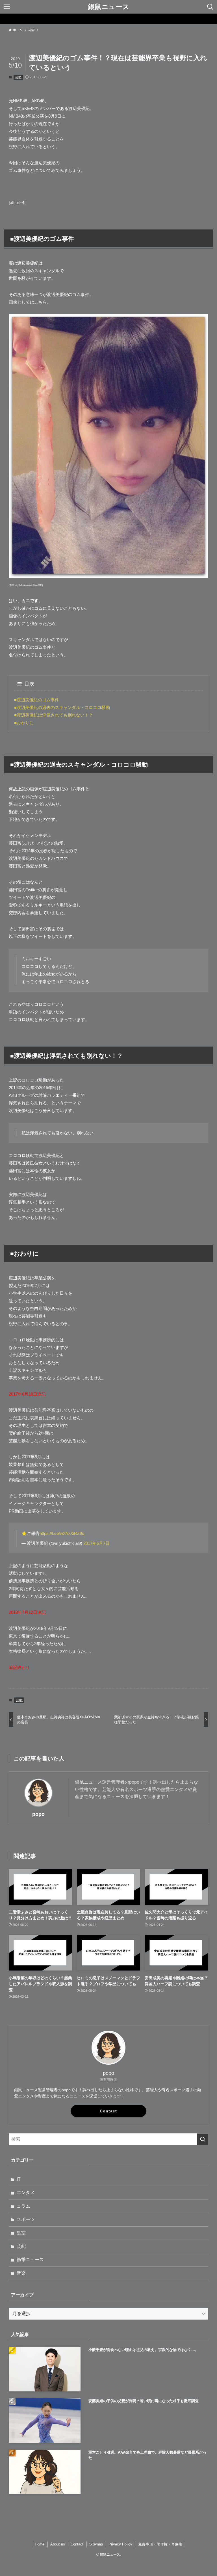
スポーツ (26, 2219)
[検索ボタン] (210, 7)
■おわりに (24, 723)
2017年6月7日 (96, 1543)
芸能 (18, 77)
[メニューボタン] (7, 7)
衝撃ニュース (30, 2260)
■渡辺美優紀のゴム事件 (37, 700)
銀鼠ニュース (109, 7)
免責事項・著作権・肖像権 (160, 2544)
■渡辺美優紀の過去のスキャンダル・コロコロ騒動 (62, 707)
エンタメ (26, 2193)
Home (40, 2544)
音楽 (21, 2273)
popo (38, 1814)
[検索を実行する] (203, 2139)
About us (58, 2544)
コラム (23, 2206)
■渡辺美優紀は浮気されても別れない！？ (54, 715)
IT (19, 2179)
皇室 (21, 2233)
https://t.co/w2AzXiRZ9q (62, 1533)
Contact (108, 2111)
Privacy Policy (120, 2544)
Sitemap (96, 2544)
